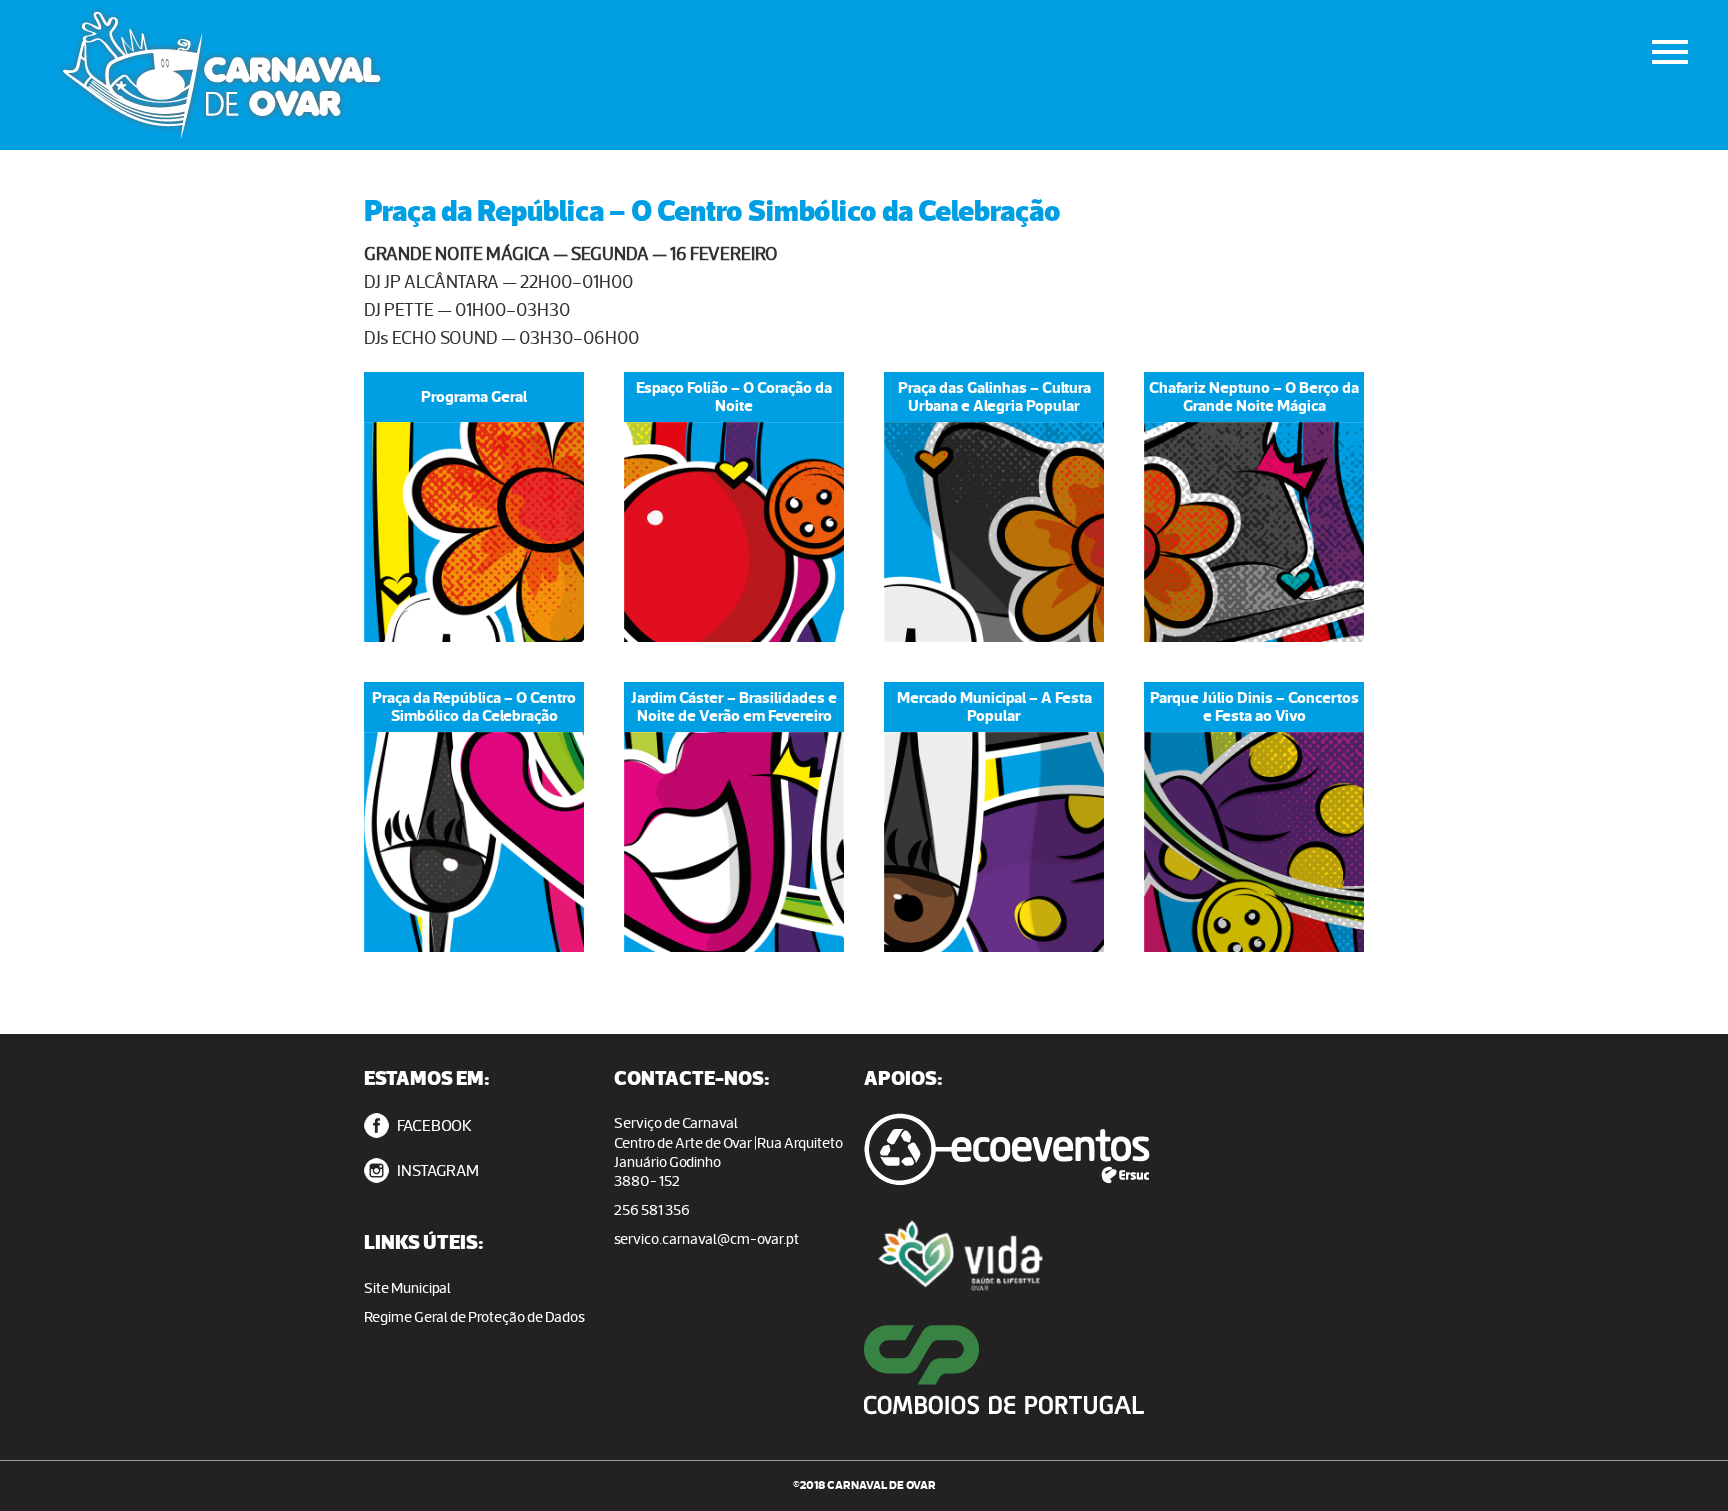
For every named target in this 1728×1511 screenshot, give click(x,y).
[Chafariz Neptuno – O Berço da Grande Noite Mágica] (1254, 532)
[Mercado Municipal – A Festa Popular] (994, 842)
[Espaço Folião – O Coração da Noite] (734, 532)
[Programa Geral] (474, 532)
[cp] (1029, 1405)
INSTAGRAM (436, 1170)
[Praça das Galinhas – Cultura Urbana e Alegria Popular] (994, 532)
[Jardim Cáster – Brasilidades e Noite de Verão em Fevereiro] (734, 842)
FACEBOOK (433, 1125)
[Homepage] (365, 75)
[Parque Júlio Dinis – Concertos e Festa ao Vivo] (1254, 842)
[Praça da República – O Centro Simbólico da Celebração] (474, 842)
